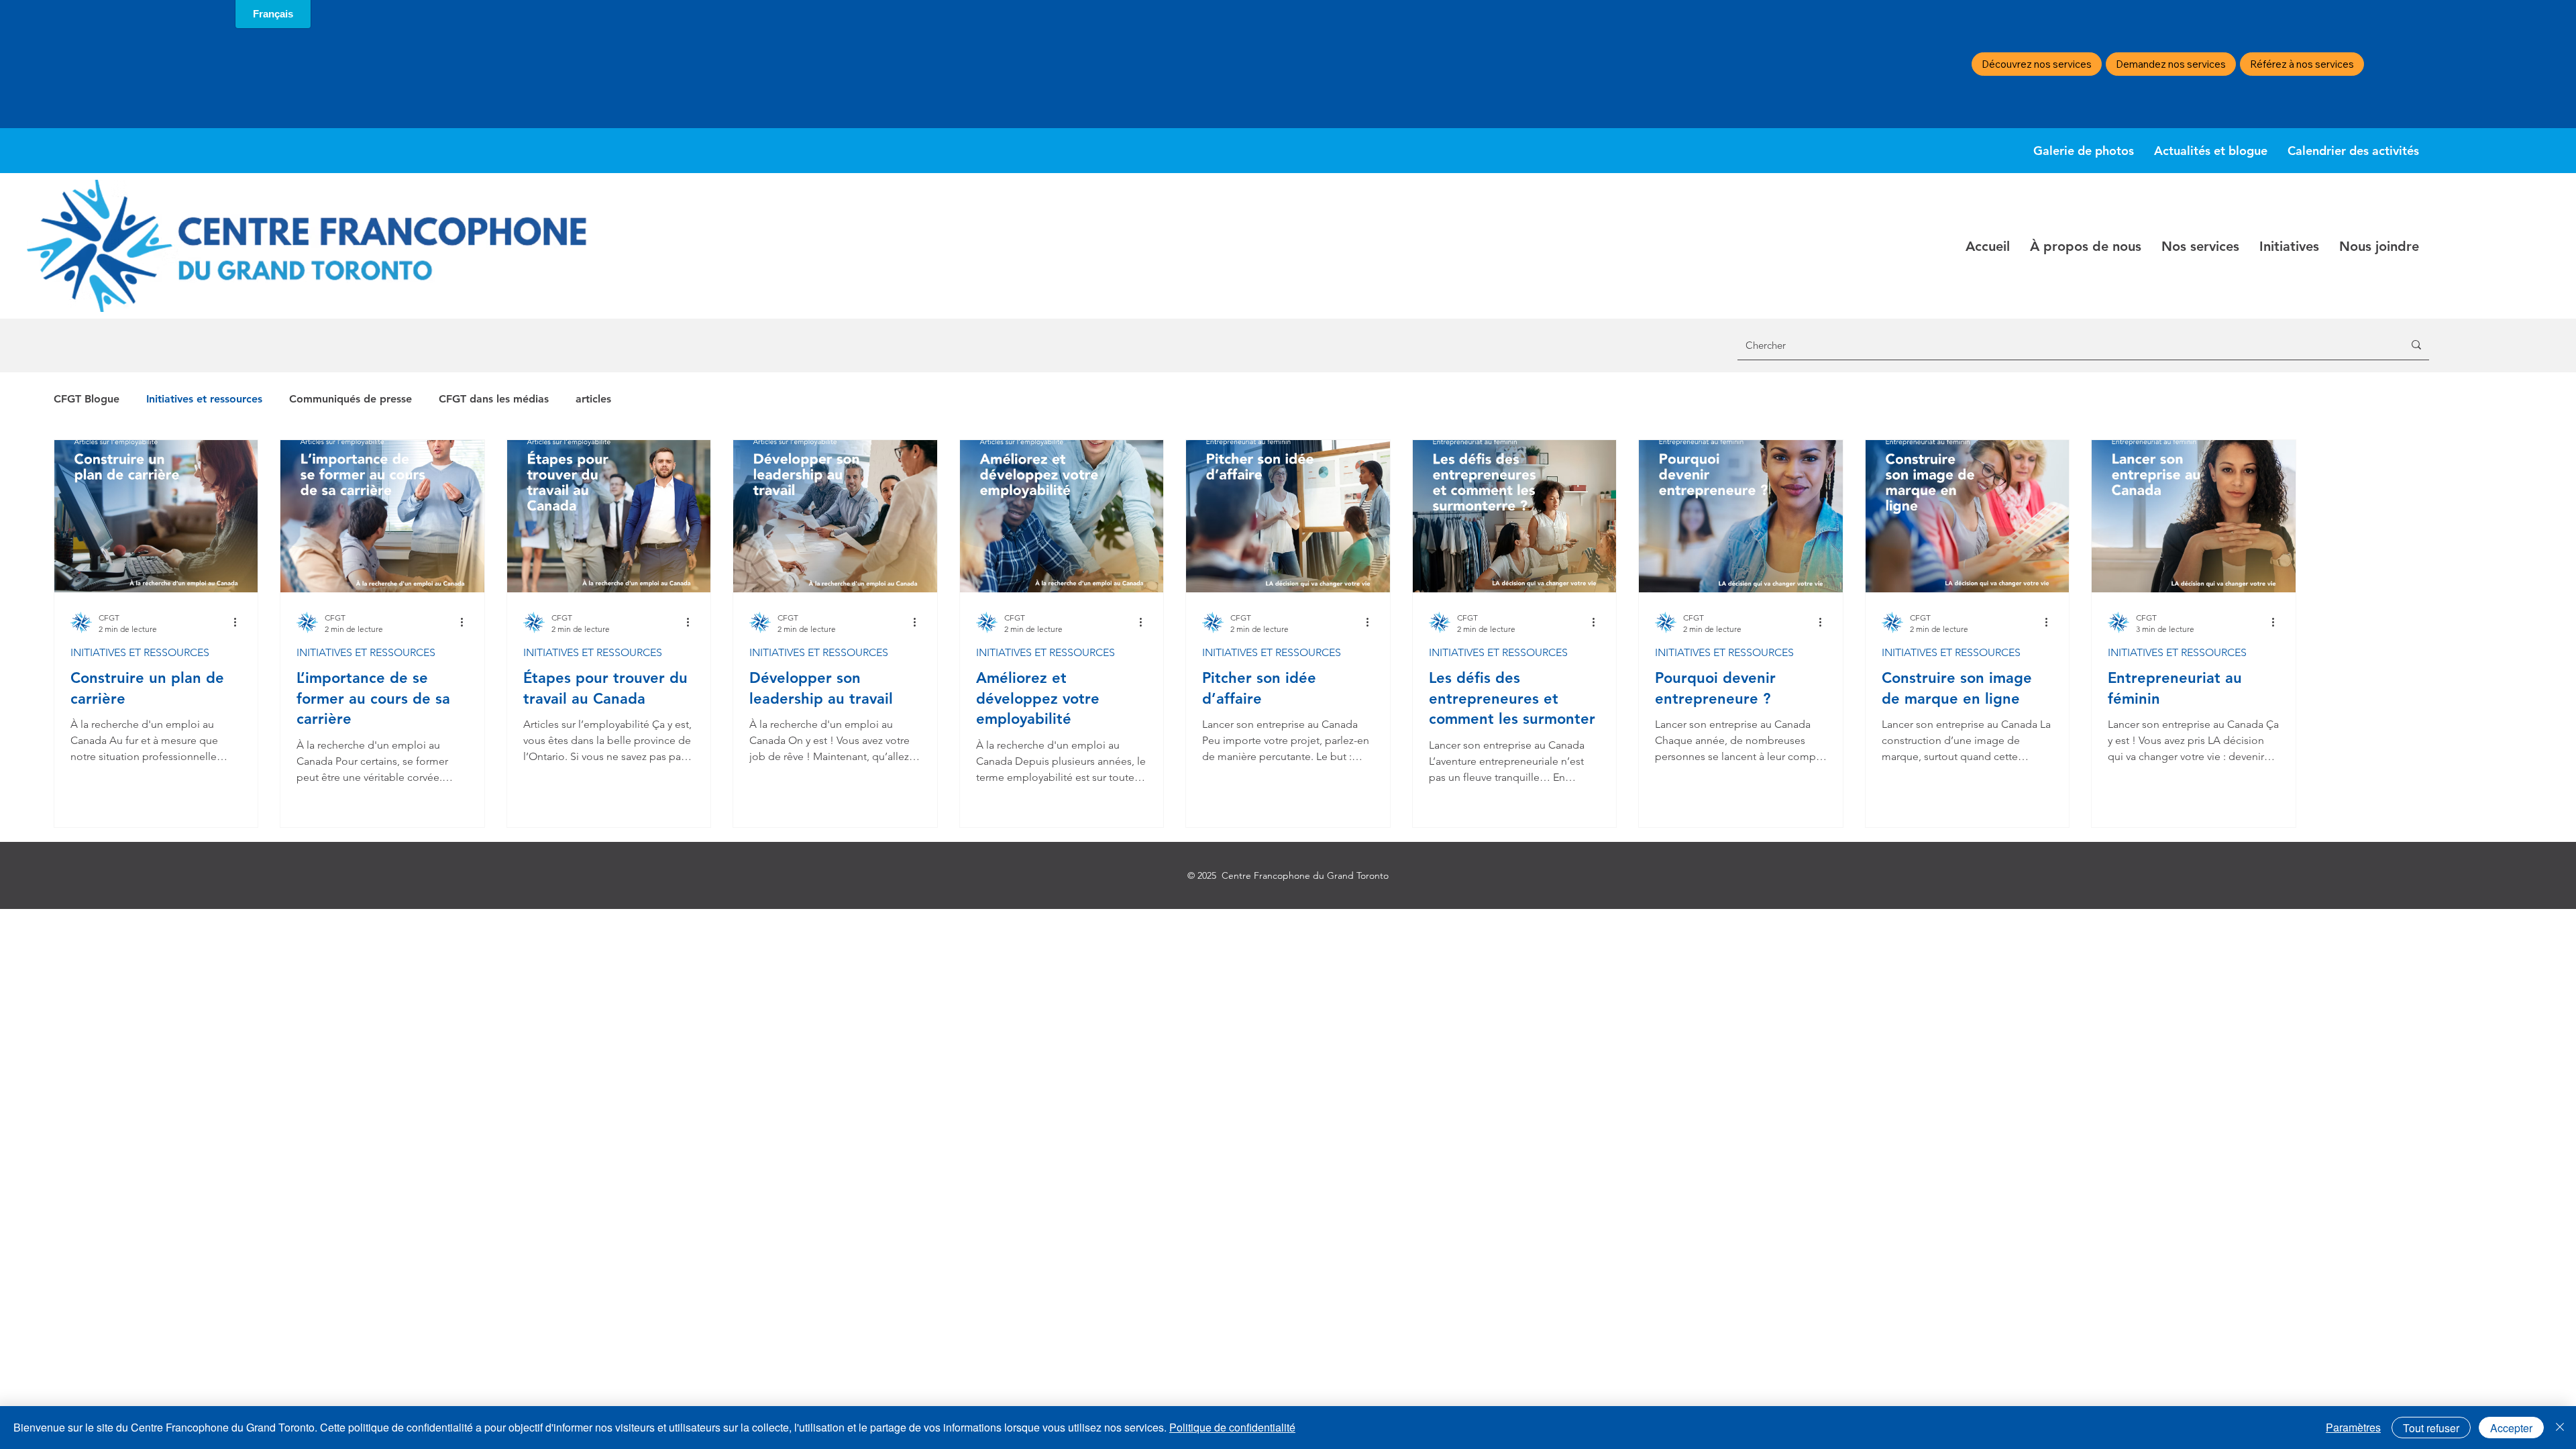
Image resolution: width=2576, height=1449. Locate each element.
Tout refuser (2431, 1428)
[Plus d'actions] (239, 623)
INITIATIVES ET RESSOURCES (140, 652)
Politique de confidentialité (1232, 1427)
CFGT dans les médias (494, 399)
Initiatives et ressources (204, 399)
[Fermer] (2560, 1428)
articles (593, 399)
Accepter (2511, 1428)
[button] (2086, 246)
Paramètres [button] (2353, 1427)
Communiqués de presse (351, 399)
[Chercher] (2416, 345)
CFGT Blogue (87, 399)
